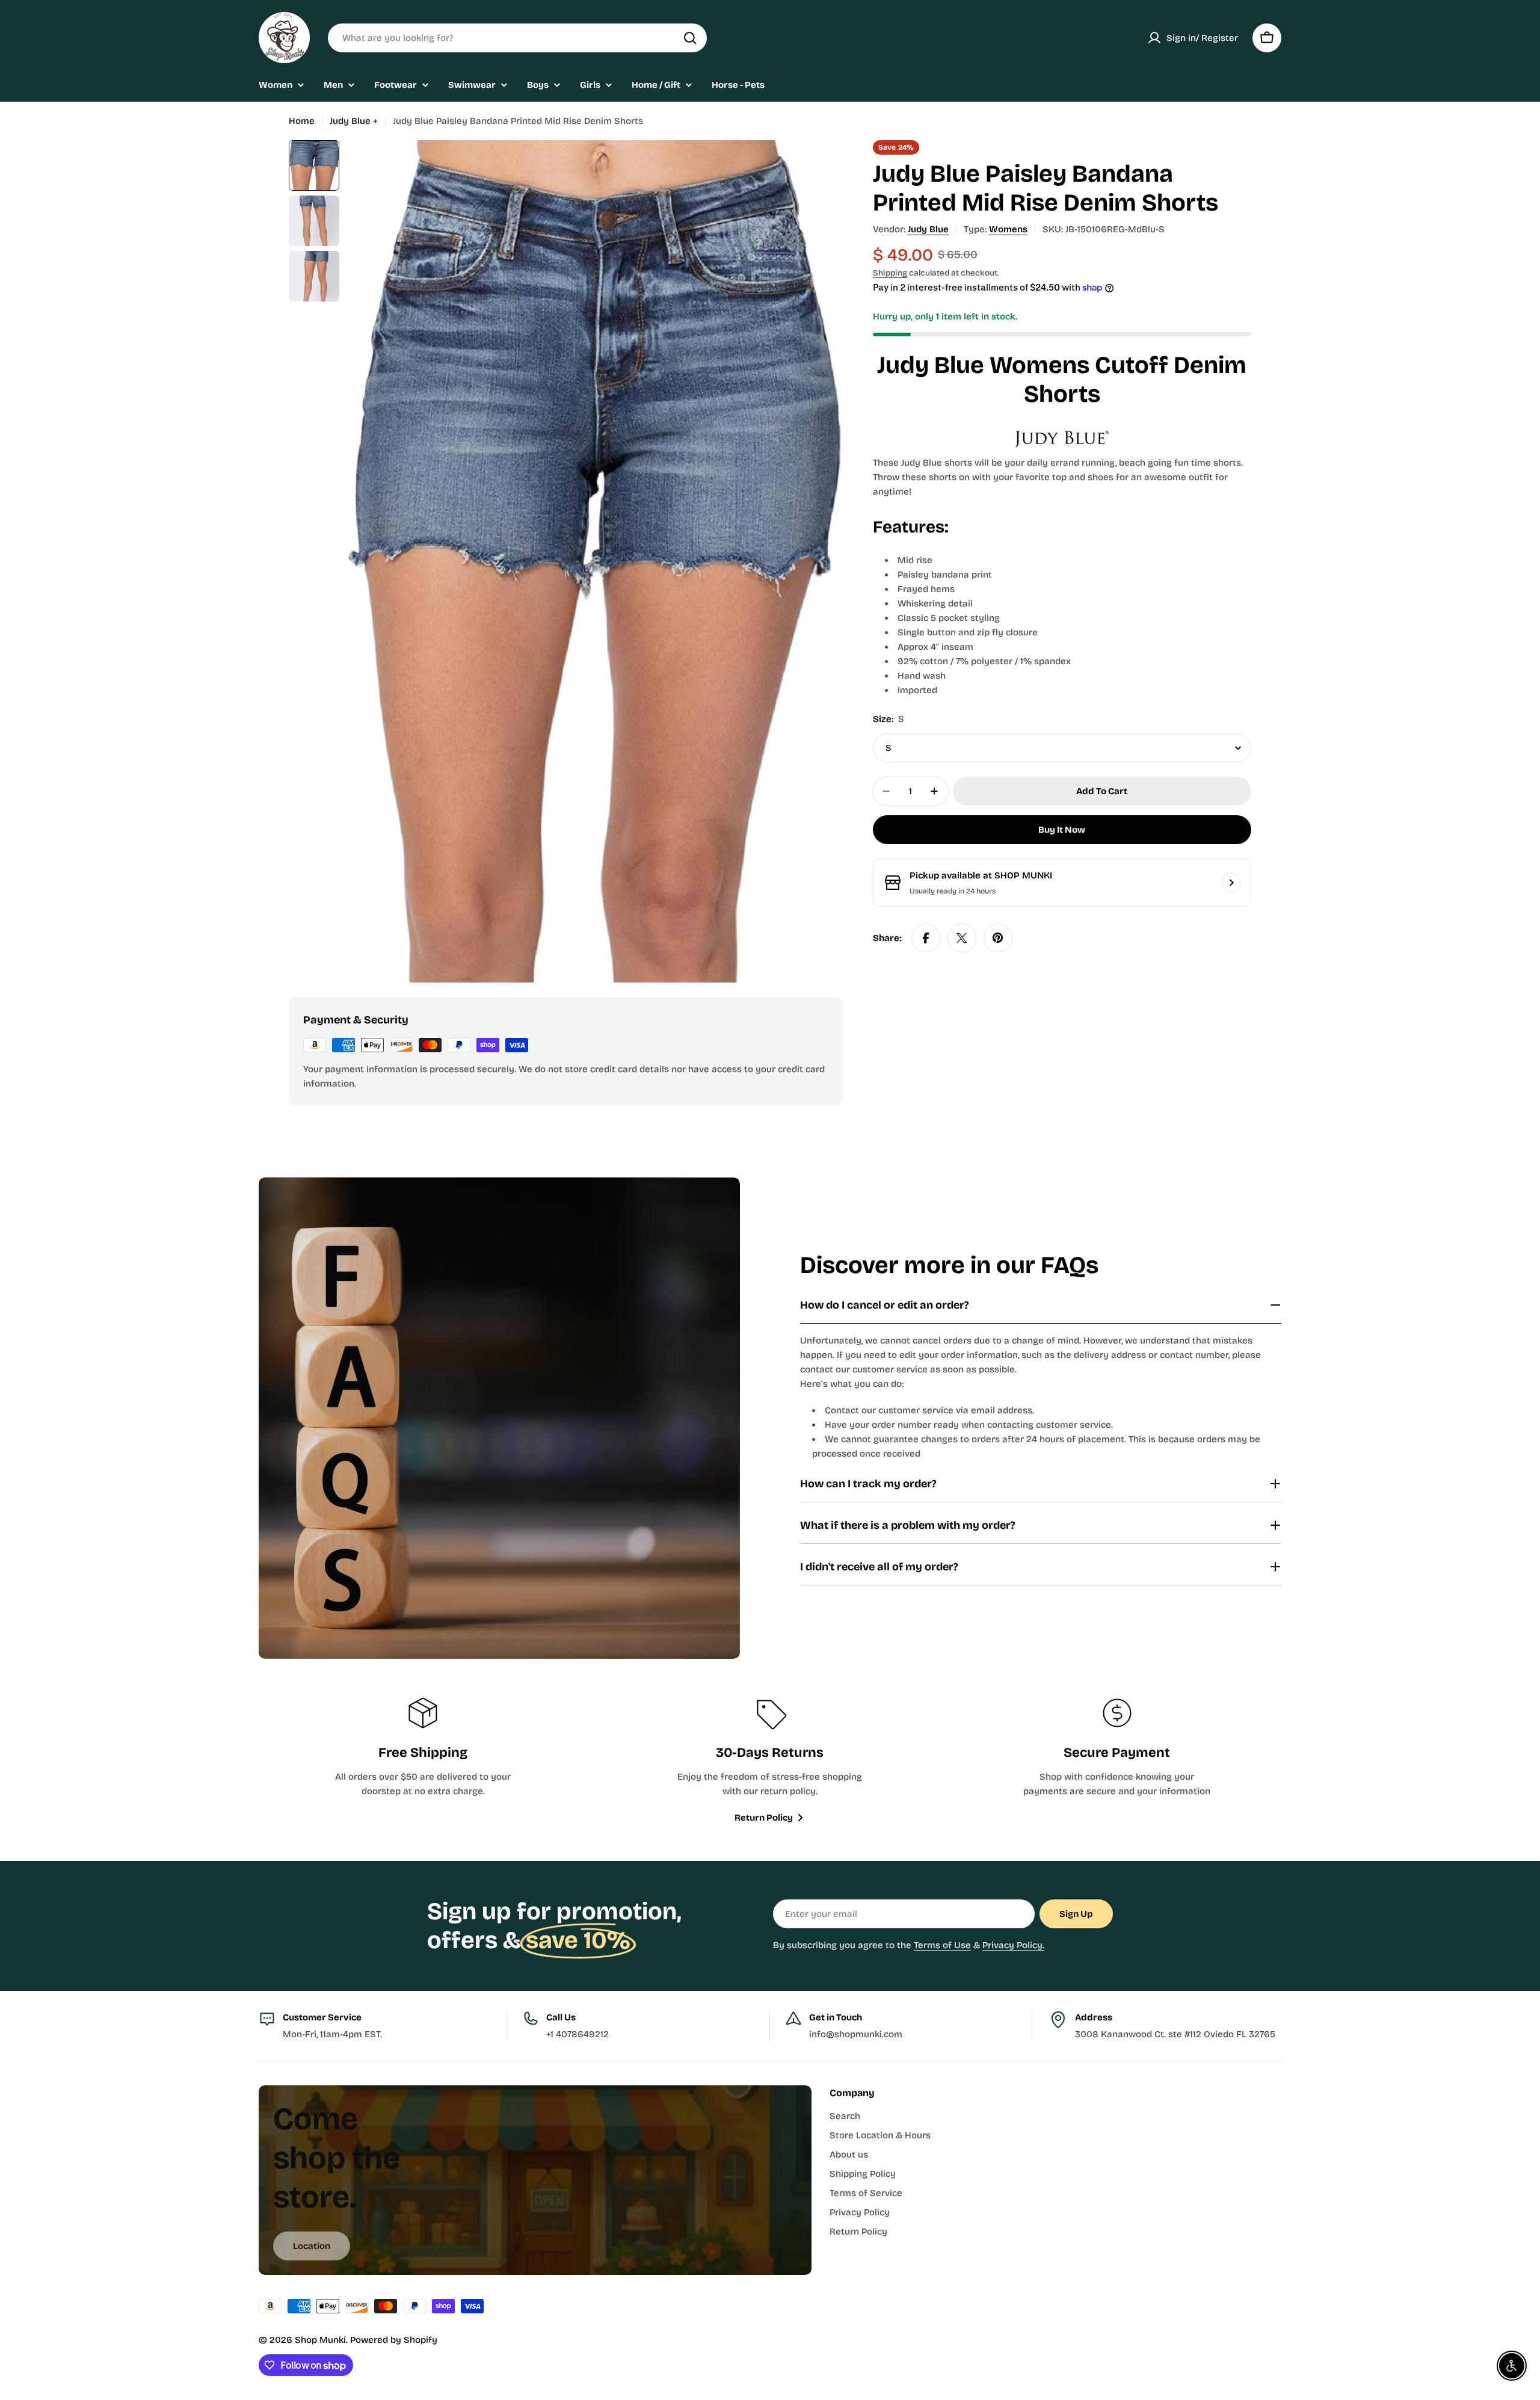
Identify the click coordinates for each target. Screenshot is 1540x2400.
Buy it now (1062, 830)
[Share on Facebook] (926, 938)
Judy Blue (928, 229)
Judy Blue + (354, 121)
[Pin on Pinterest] (998, 938)
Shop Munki (320, 2340)
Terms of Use (942, 1945)
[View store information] (1231, 883)
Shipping (890, 273)
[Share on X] (962, 938)
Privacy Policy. (1013, 1945)
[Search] (690, 38)
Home (302, 121)
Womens (1008, 229)
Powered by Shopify (394, 2340)
